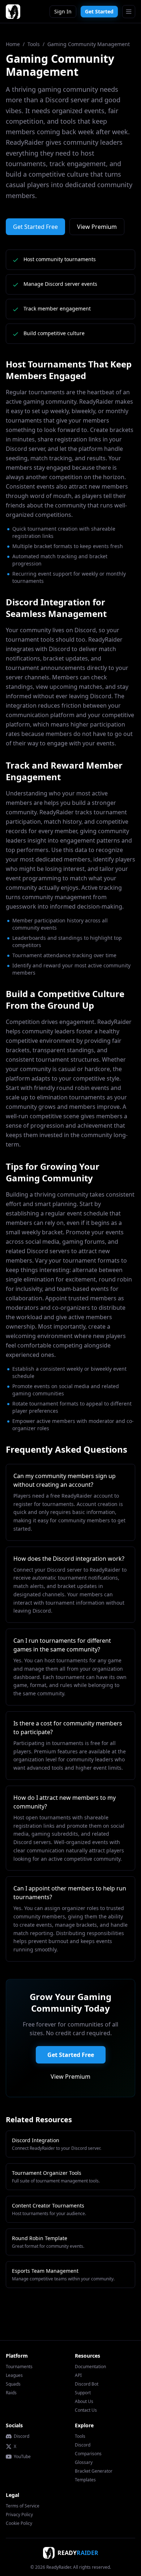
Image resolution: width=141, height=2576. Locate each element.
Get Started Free (35, 227)
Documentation (90, 2367)
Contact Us (86, 2410)
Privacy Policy (19, 2515)
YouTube (22, 2457)
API (78, 2375)
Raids (11, 2393)
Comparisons (88, 2454)
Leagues (14, 2375)
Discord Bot (87, 2384)
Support (83, 2393)
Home (13, 44)
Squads (13, 2384)
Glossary (84, 2462)
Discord (22, 2436)
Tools (34, 44)
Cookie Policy (19, 2523)
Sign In (63, 11)
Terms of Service (23, 2506)
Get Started (99, 11)
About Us (84, 2401)
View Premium (97, 227)
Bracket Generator (94, 2471)
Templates (85, 2480)
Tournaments (19, 2367)
